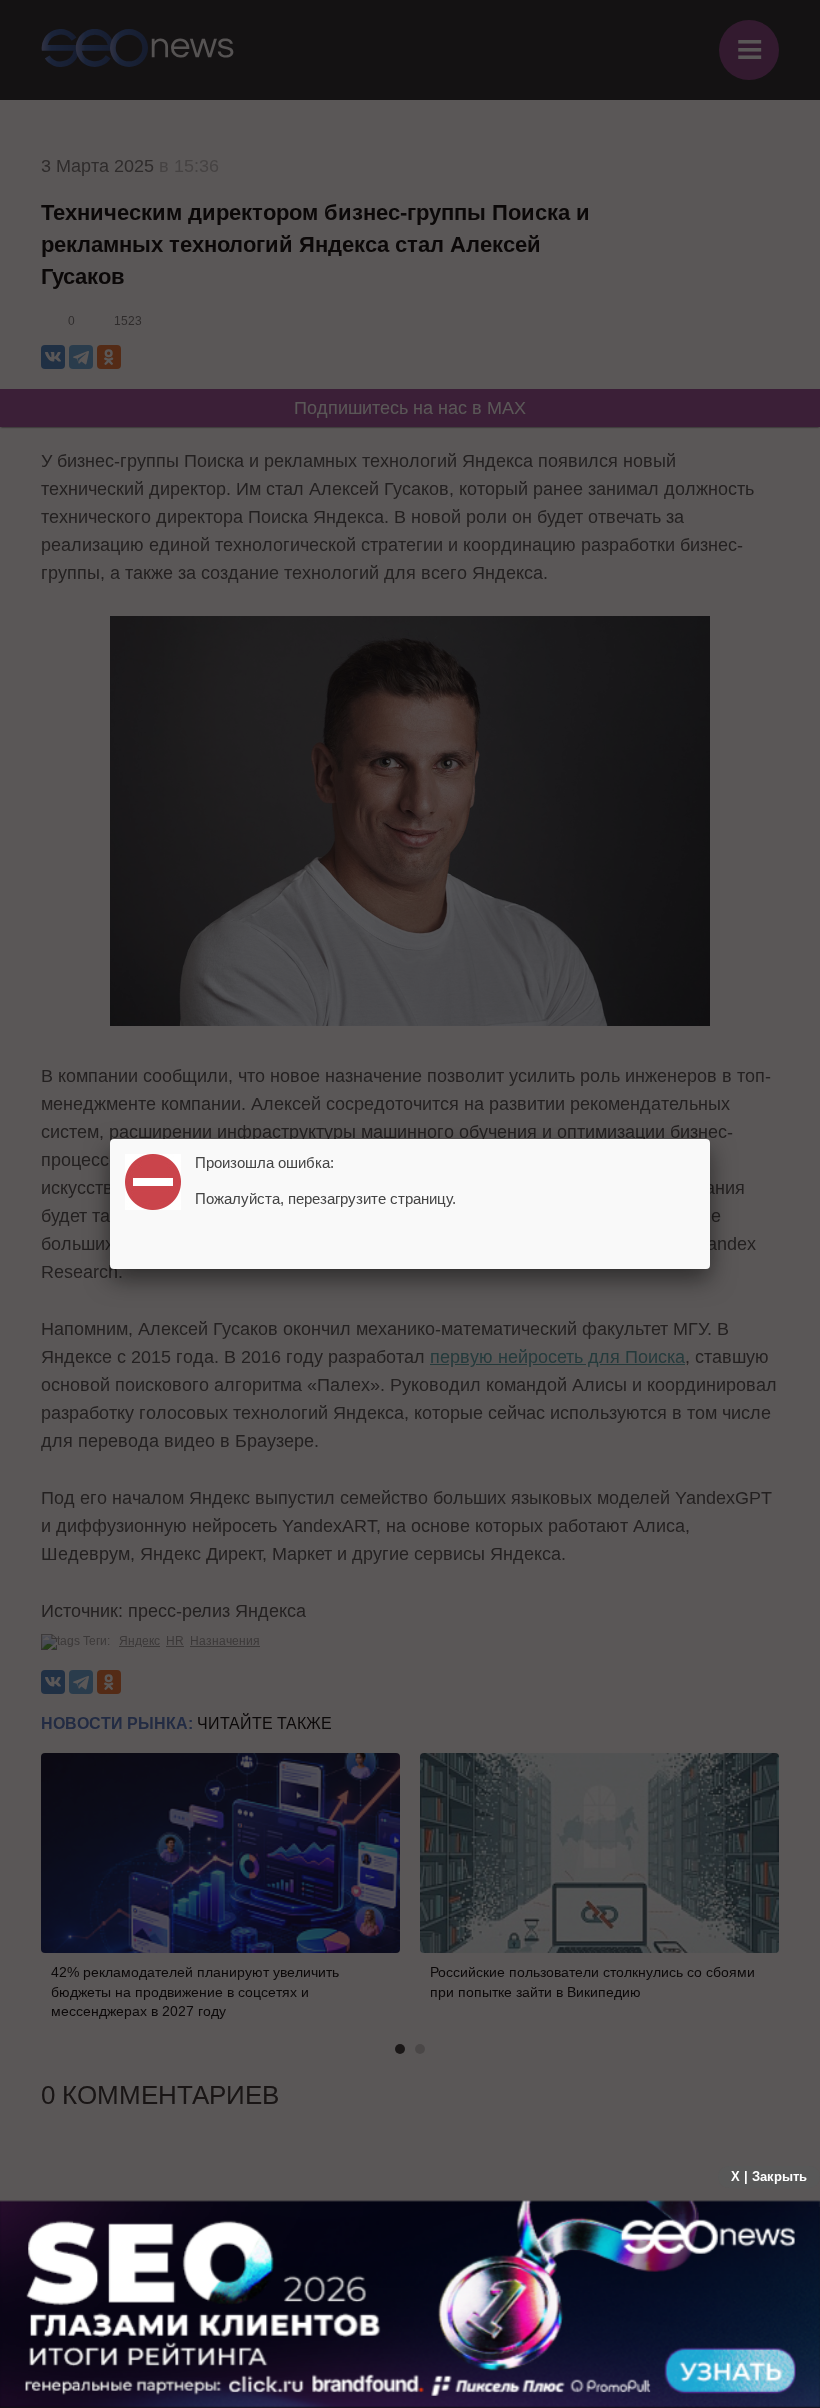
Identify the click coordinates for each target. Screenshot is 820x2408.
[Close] (710, 1139)
